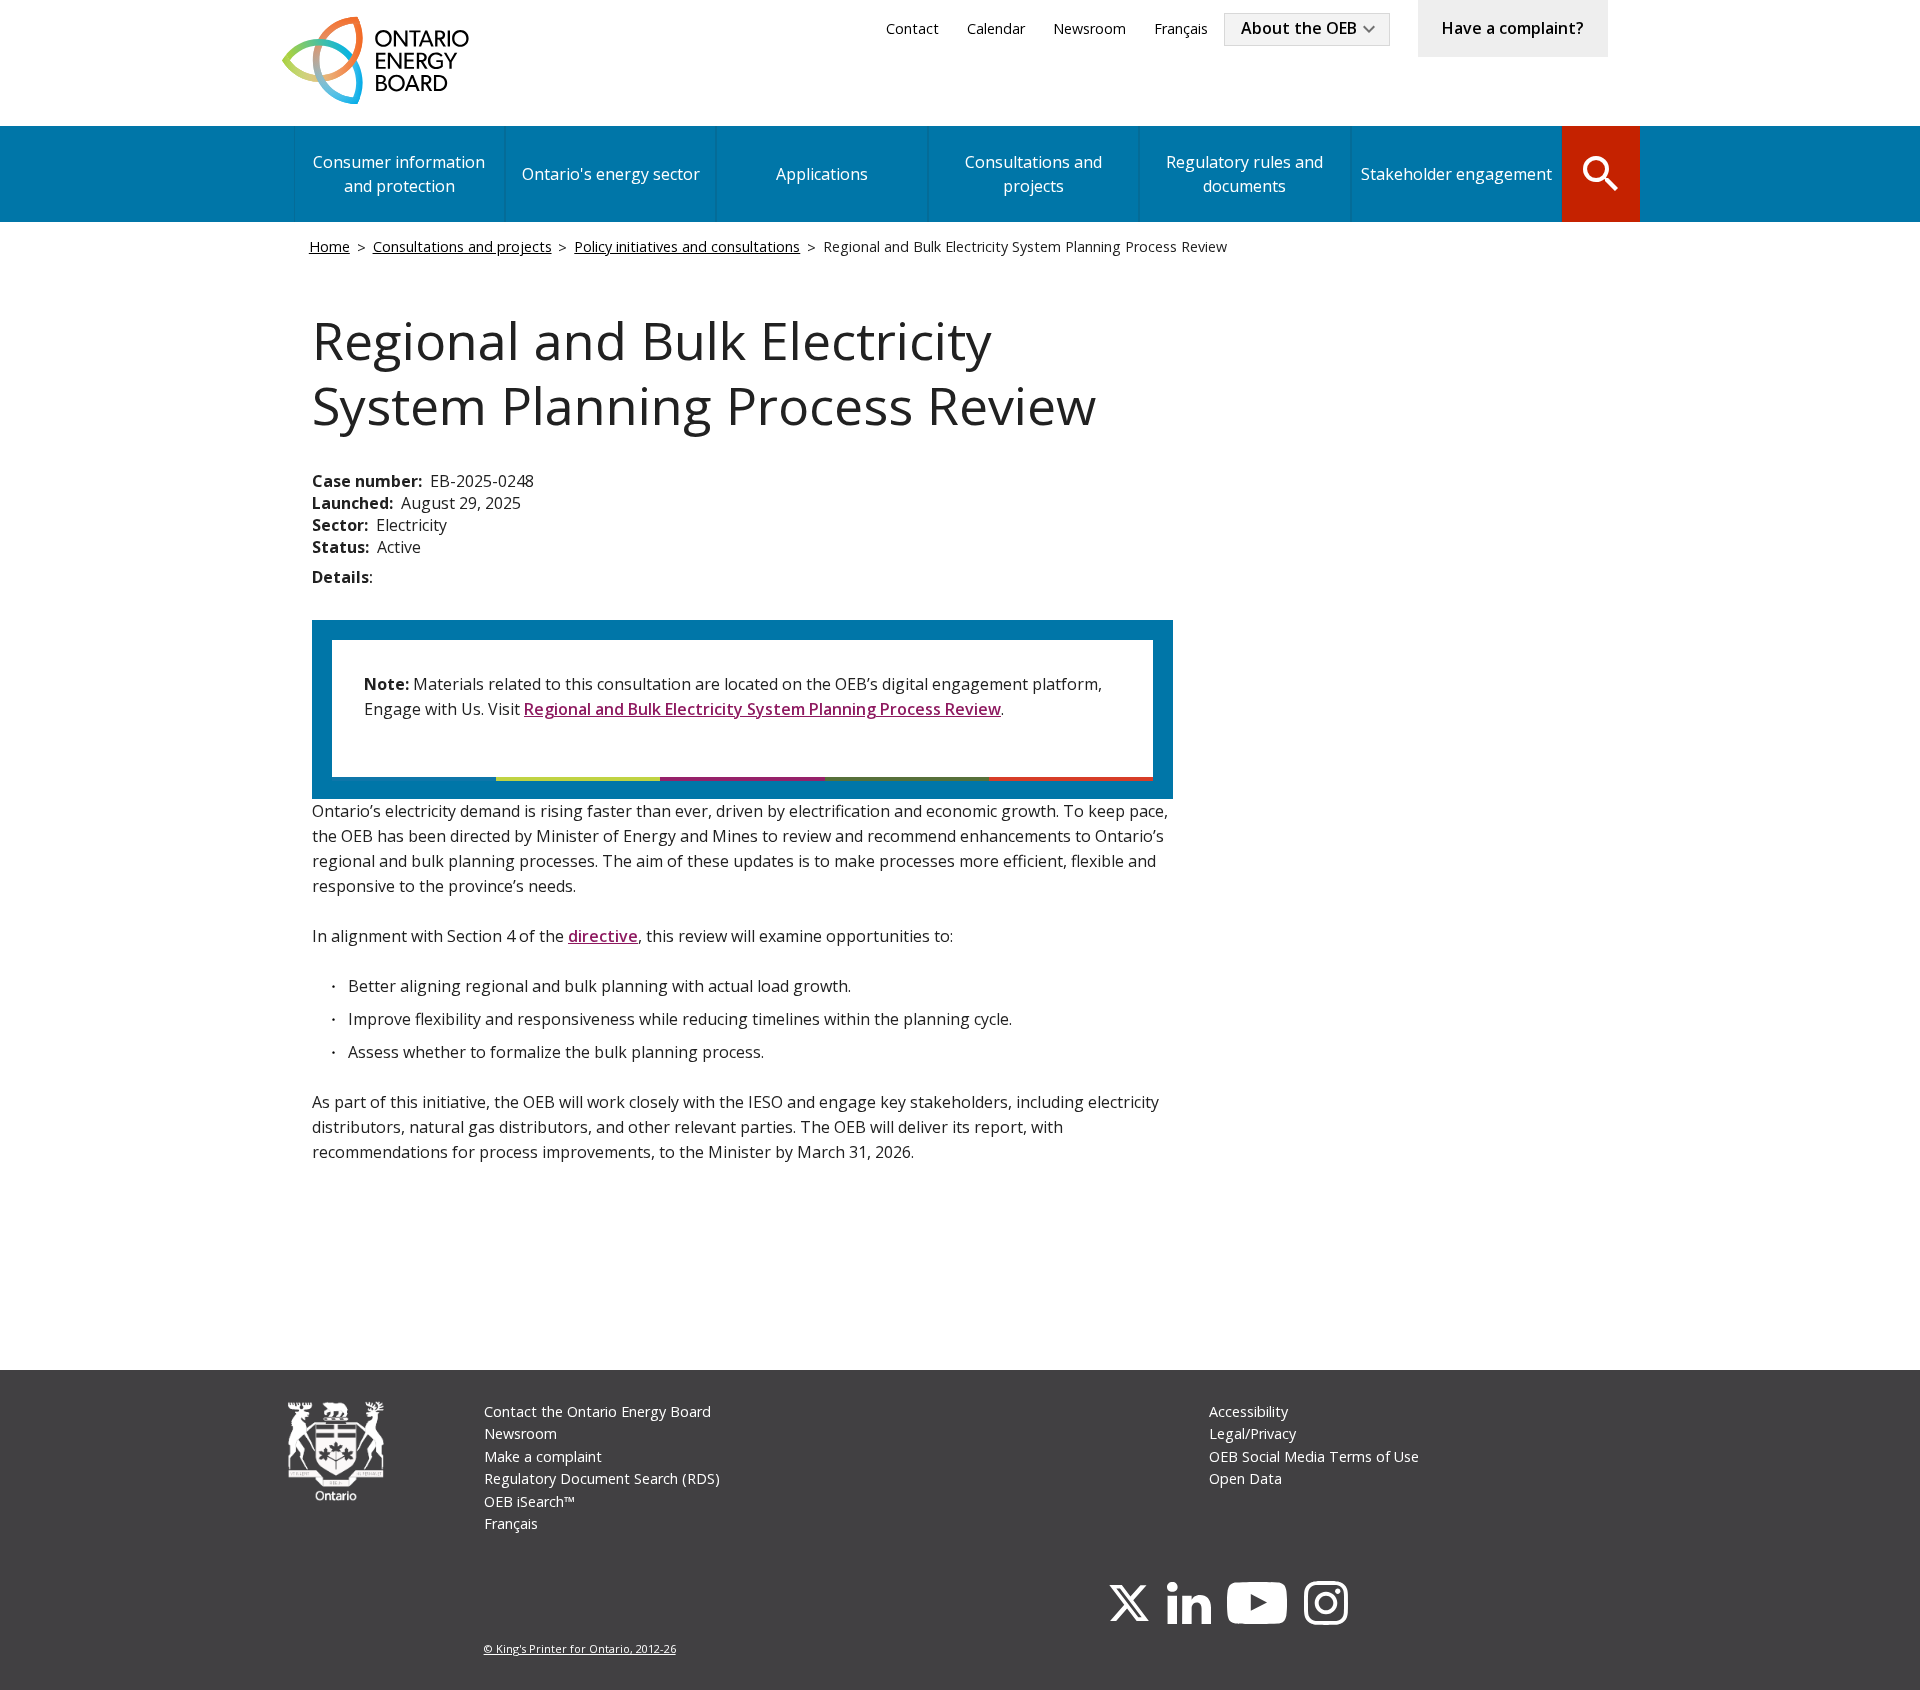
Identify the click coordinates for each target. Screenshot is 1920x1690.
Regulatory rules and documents (1244, 174)
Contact (912, 28)
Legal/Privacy (1252, 1433)
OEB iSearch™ (529, 1501)
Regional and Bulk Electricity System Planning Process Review (762, 709)
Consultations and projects (1033, 174)
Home (329, 246)
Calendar (996, 28)
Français (1181, 28)
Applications (822, 174)
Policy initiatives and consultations (687, 246)
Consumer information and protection (399, 174)
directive (603, 936)
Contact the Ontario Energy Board (597, 1411)
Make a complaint (543, 1456)
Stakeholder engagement (1456, 174)
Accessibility (1248, 1411)
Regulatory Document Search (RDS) (602, 1478)
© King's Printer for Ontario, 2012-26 (580, 1648)
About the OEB (1299, 28)
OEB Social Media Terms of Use (1314, 1456)
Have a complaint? (1513, 28)
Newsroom (1089, 28)
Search (1601, 172)
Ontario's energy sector (611, 174)
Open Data (1245, 1478)
